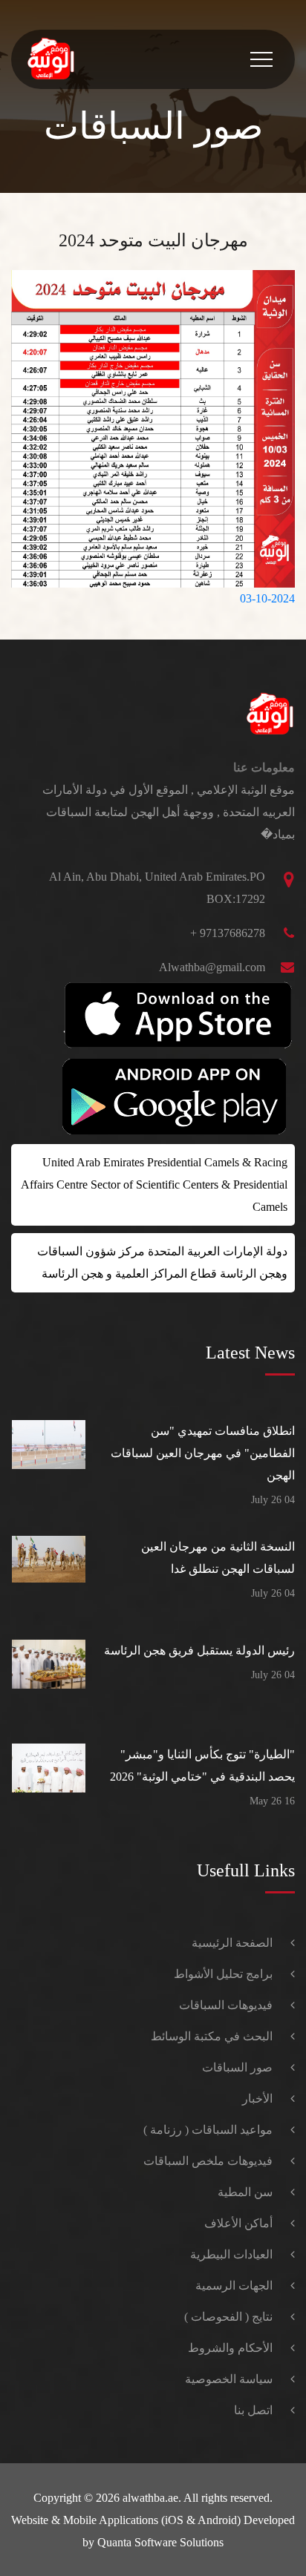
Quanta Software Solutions (160, 2542)
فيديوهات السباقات (226, 2005)
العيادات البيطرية (231, 2254)
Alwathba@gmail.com (212, 967)
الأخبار (257, 2099)
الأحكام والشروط (230, 2348)
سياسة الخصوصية (229, 2379)
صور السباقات (237, 2067)
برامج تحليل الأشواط (223, 1974)
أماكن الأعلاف (238, 2223)
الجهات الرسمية (234, 2286)
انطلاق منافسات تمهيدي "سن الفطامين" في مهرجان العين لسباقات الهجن (203, 1453)
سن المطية (245, 2192)
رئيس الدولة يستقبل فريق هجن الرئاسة (199, 1650)
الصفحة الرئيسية (232, 1943)
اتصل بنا (253, 2410)
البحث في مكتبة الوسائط (212, 2036)
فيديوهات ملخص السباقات (208, 2161)
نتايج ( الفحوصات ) (228, 2317)
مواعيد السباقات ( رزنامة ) (208, 2130)
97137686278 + (228, 933)
